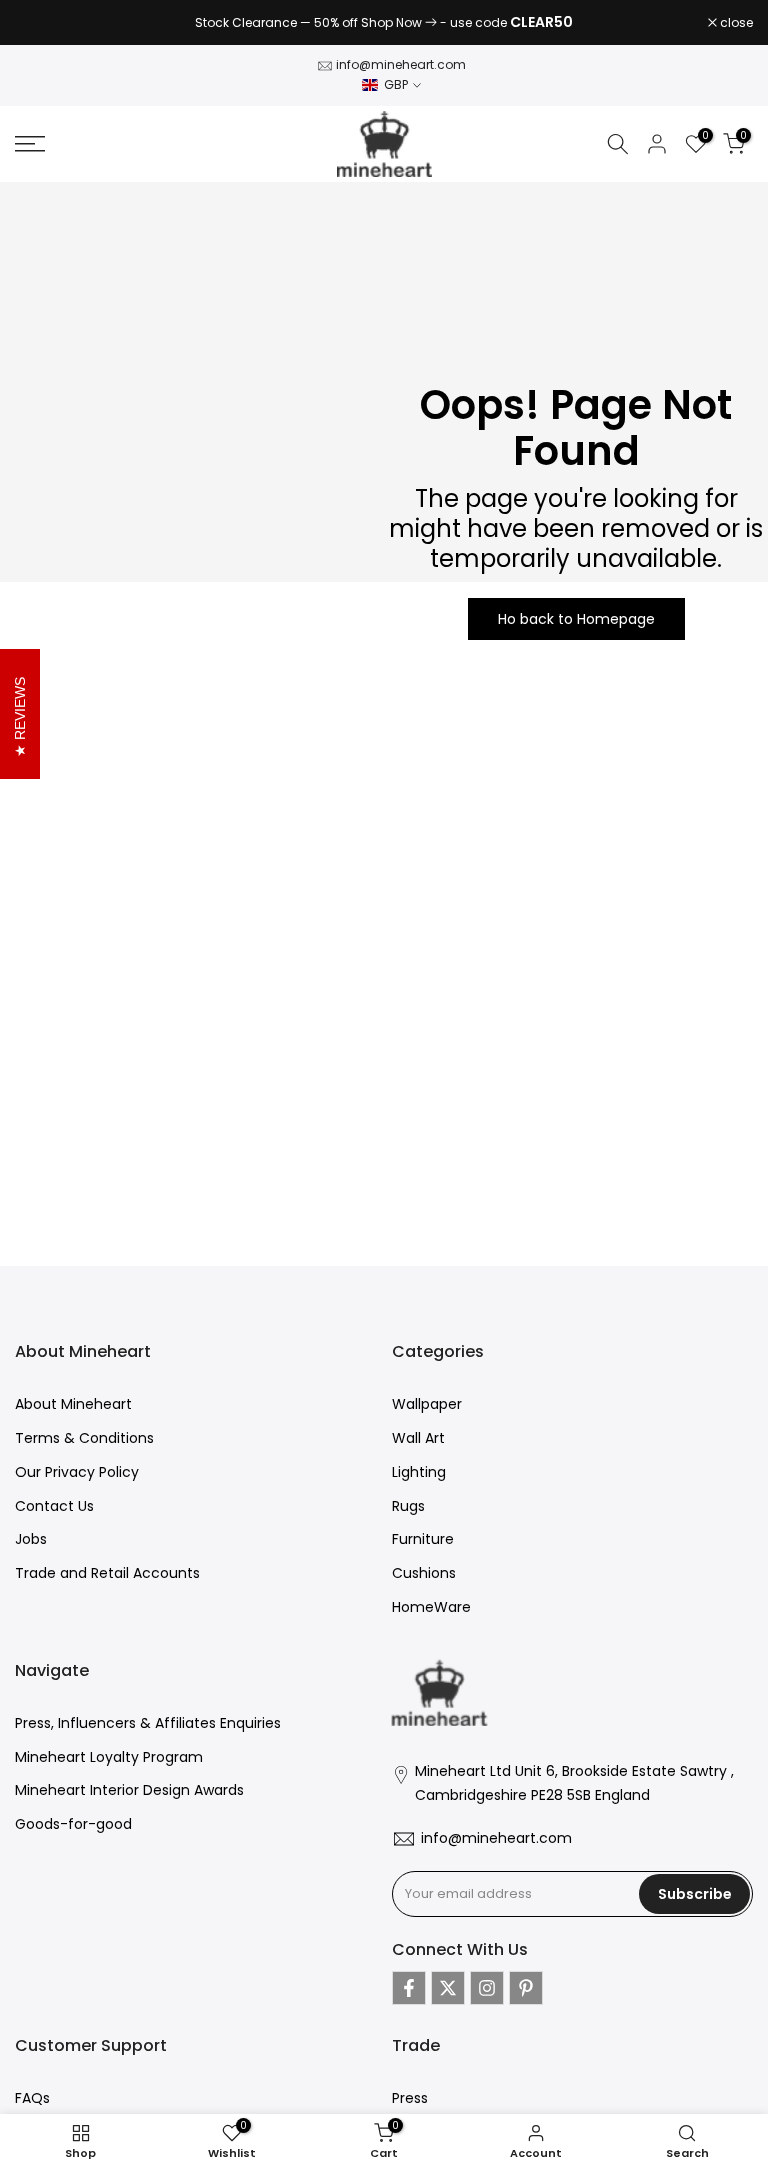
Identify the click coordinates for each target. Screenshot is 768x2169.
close (42, 23)
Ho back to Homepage (576, 619)
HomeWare (431, 1607)
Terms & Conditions (84, 1438)
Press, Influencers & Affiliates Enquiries (148, 1723)
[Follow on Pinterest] (526, 1988)
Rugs (408, 1506)
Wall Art (418, 1438)
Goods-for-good (73, 1824)
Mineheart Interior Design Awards (129, 1790)
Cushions (424, 1573)
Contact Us (54, 1506)
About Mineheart (73, 1404)
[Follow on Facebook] (409, 1988)
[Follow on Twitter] (448, 1988)
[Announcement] (384, 23)
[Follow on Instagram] (487, 1988)
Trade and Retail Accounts (107, 1573)
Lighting (419, 1472)
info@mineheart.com (401, 64)
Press (410, 2098)
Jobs (31, 1539)
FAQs (32, 2098)
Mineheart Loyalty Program (109, 1757)
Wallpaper (427, 1404)
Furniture (423, 1539)
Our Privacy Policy (77, 1472)
